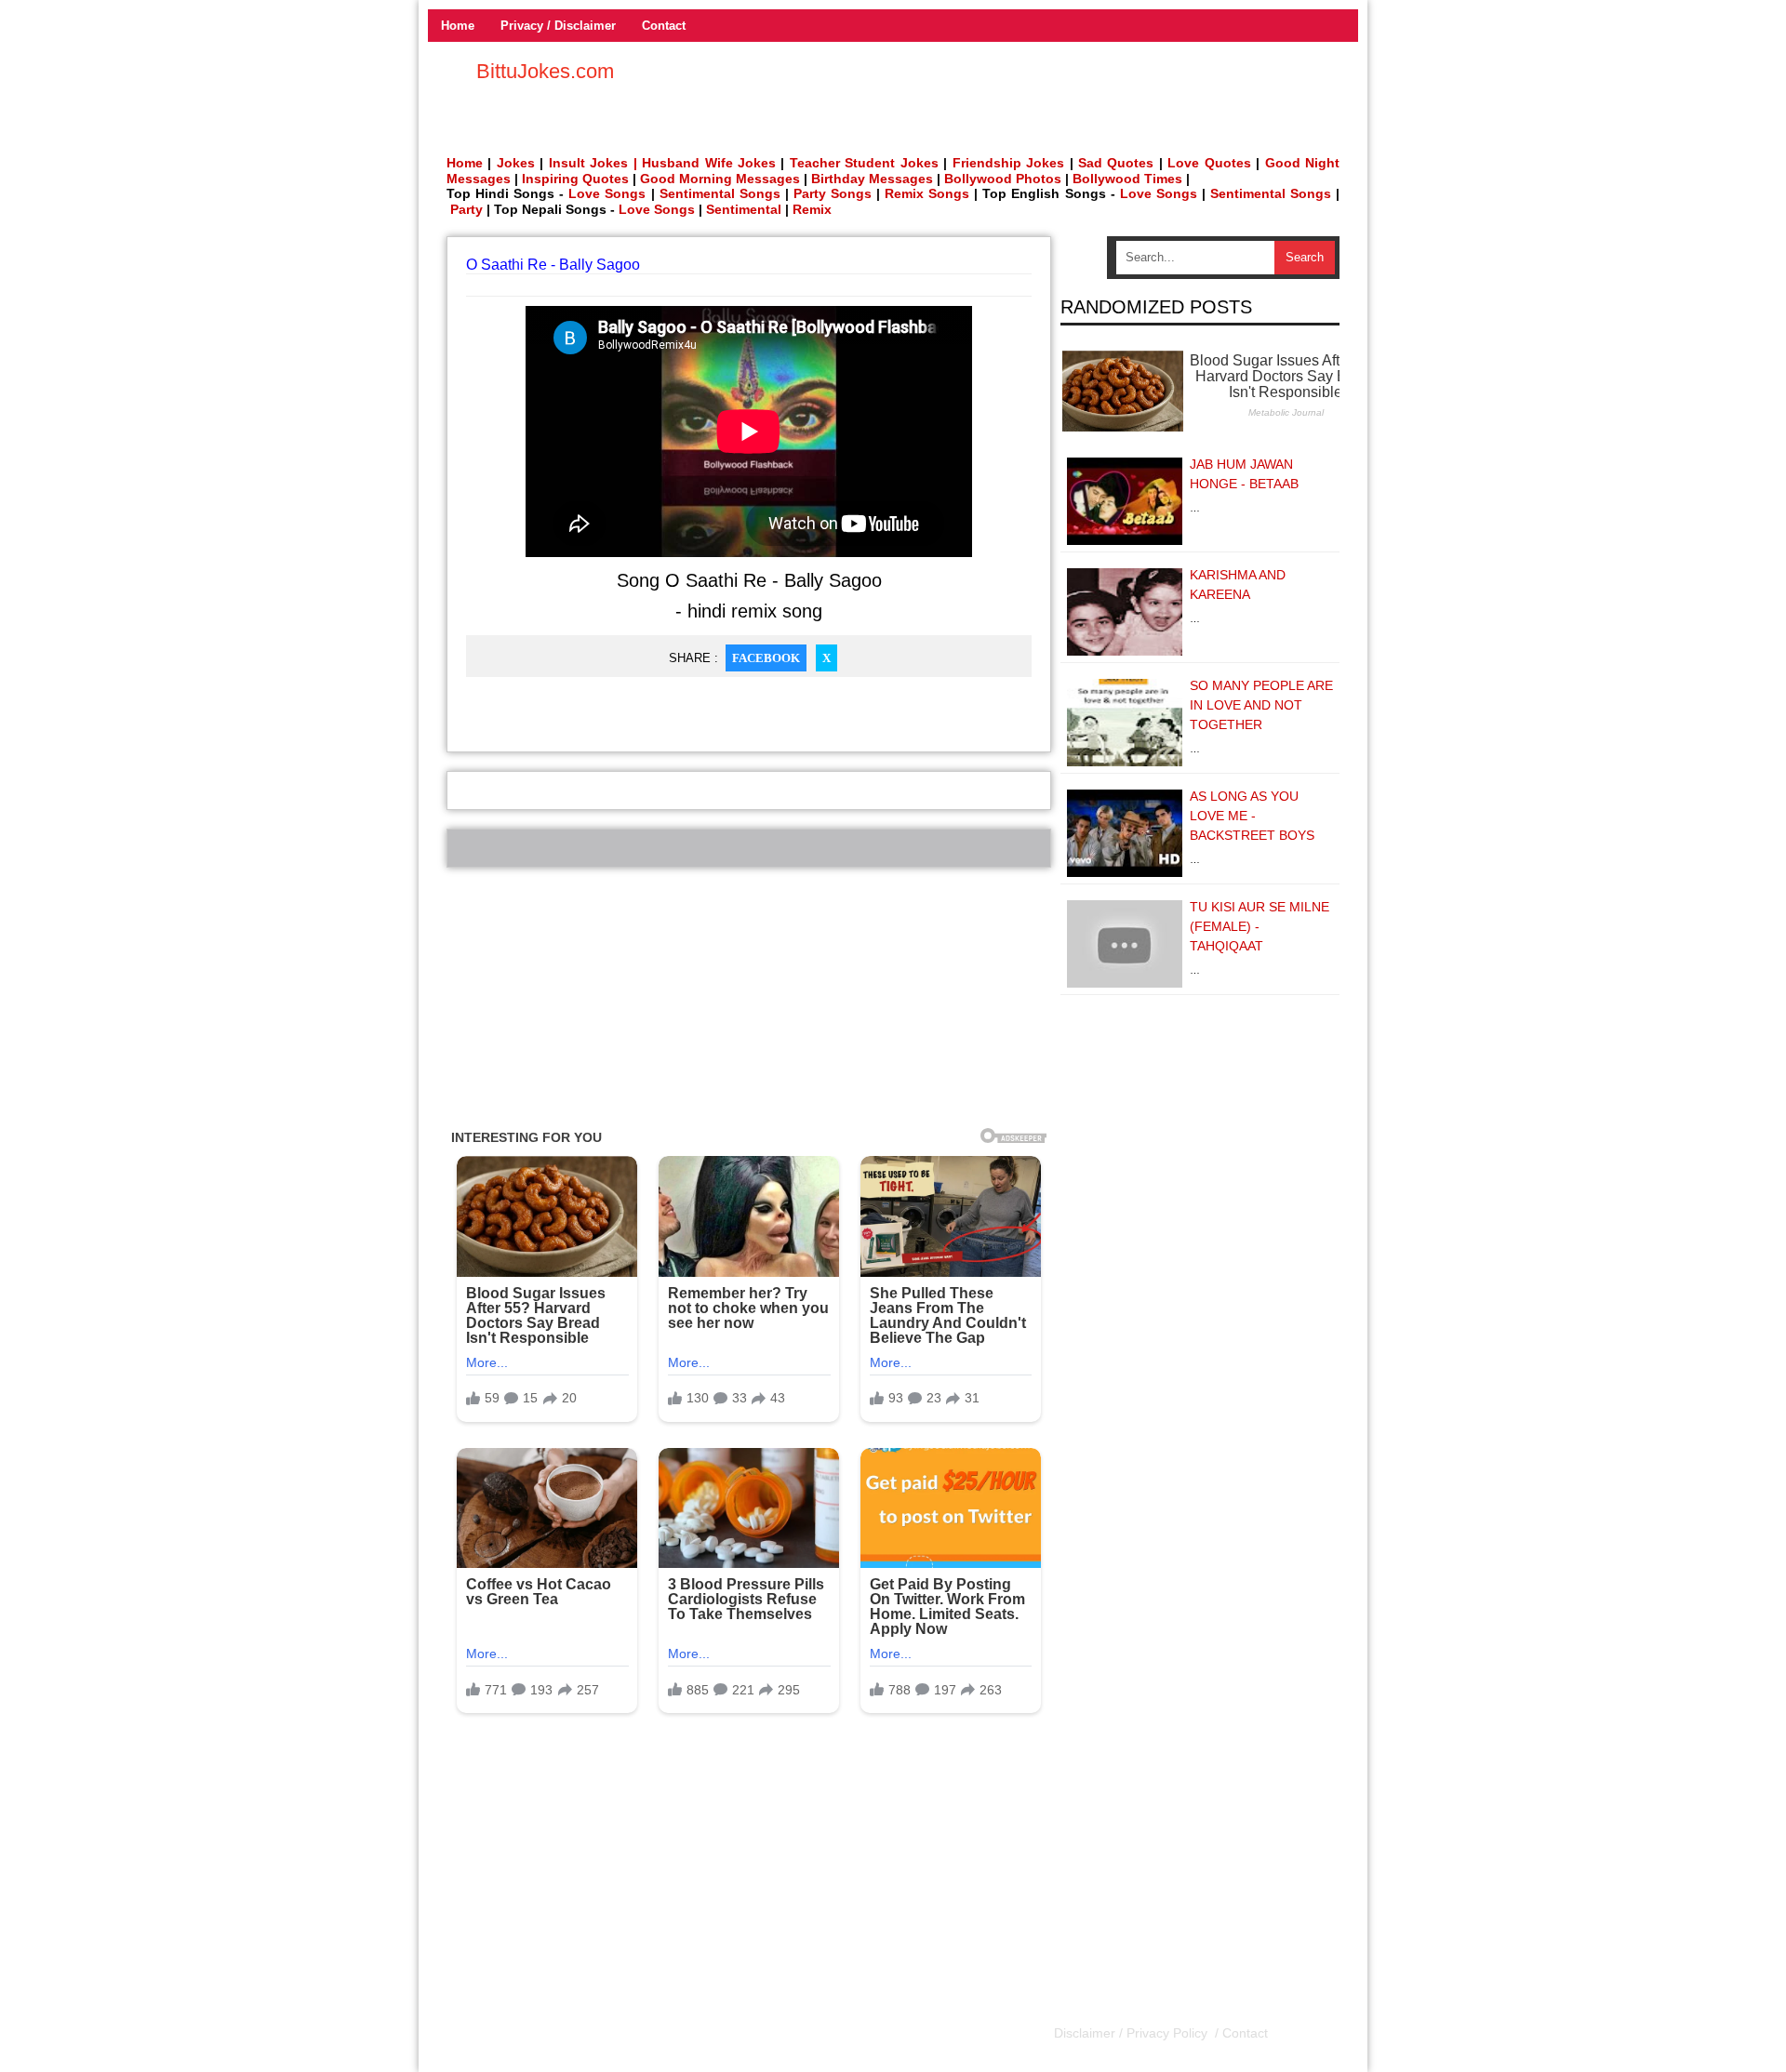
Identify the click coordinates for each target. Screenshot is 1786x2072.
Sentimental (744, 209)
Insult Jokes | (593, 163)
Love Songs (607, 193)
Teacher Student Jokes (864, 163)
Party (466, 209)
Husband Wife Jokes (711, 163)
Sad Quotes (1116, 163)
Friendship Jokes (1008, 163)
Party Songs (833, 193)
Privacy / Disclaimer (558, 26)
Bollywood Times (1127, 179)
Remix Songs (927, 193)
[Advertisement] (749, 998)
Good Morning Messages (720, 179)
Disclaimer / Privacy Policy (1133, 2033)
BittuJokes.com (545, 71)
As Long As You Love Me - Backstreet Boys (1252, 816)
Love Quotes (1209, 163)
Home (458, 26)
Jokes (516, 163)
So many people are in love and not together (1261, 705)
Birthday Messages (872, 179)
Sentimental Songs (720, 193)
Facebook (766, 658)
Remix (812, 209)
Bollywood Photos (1003, 179)
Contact (664, 26)
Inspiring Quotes (575, 179)
